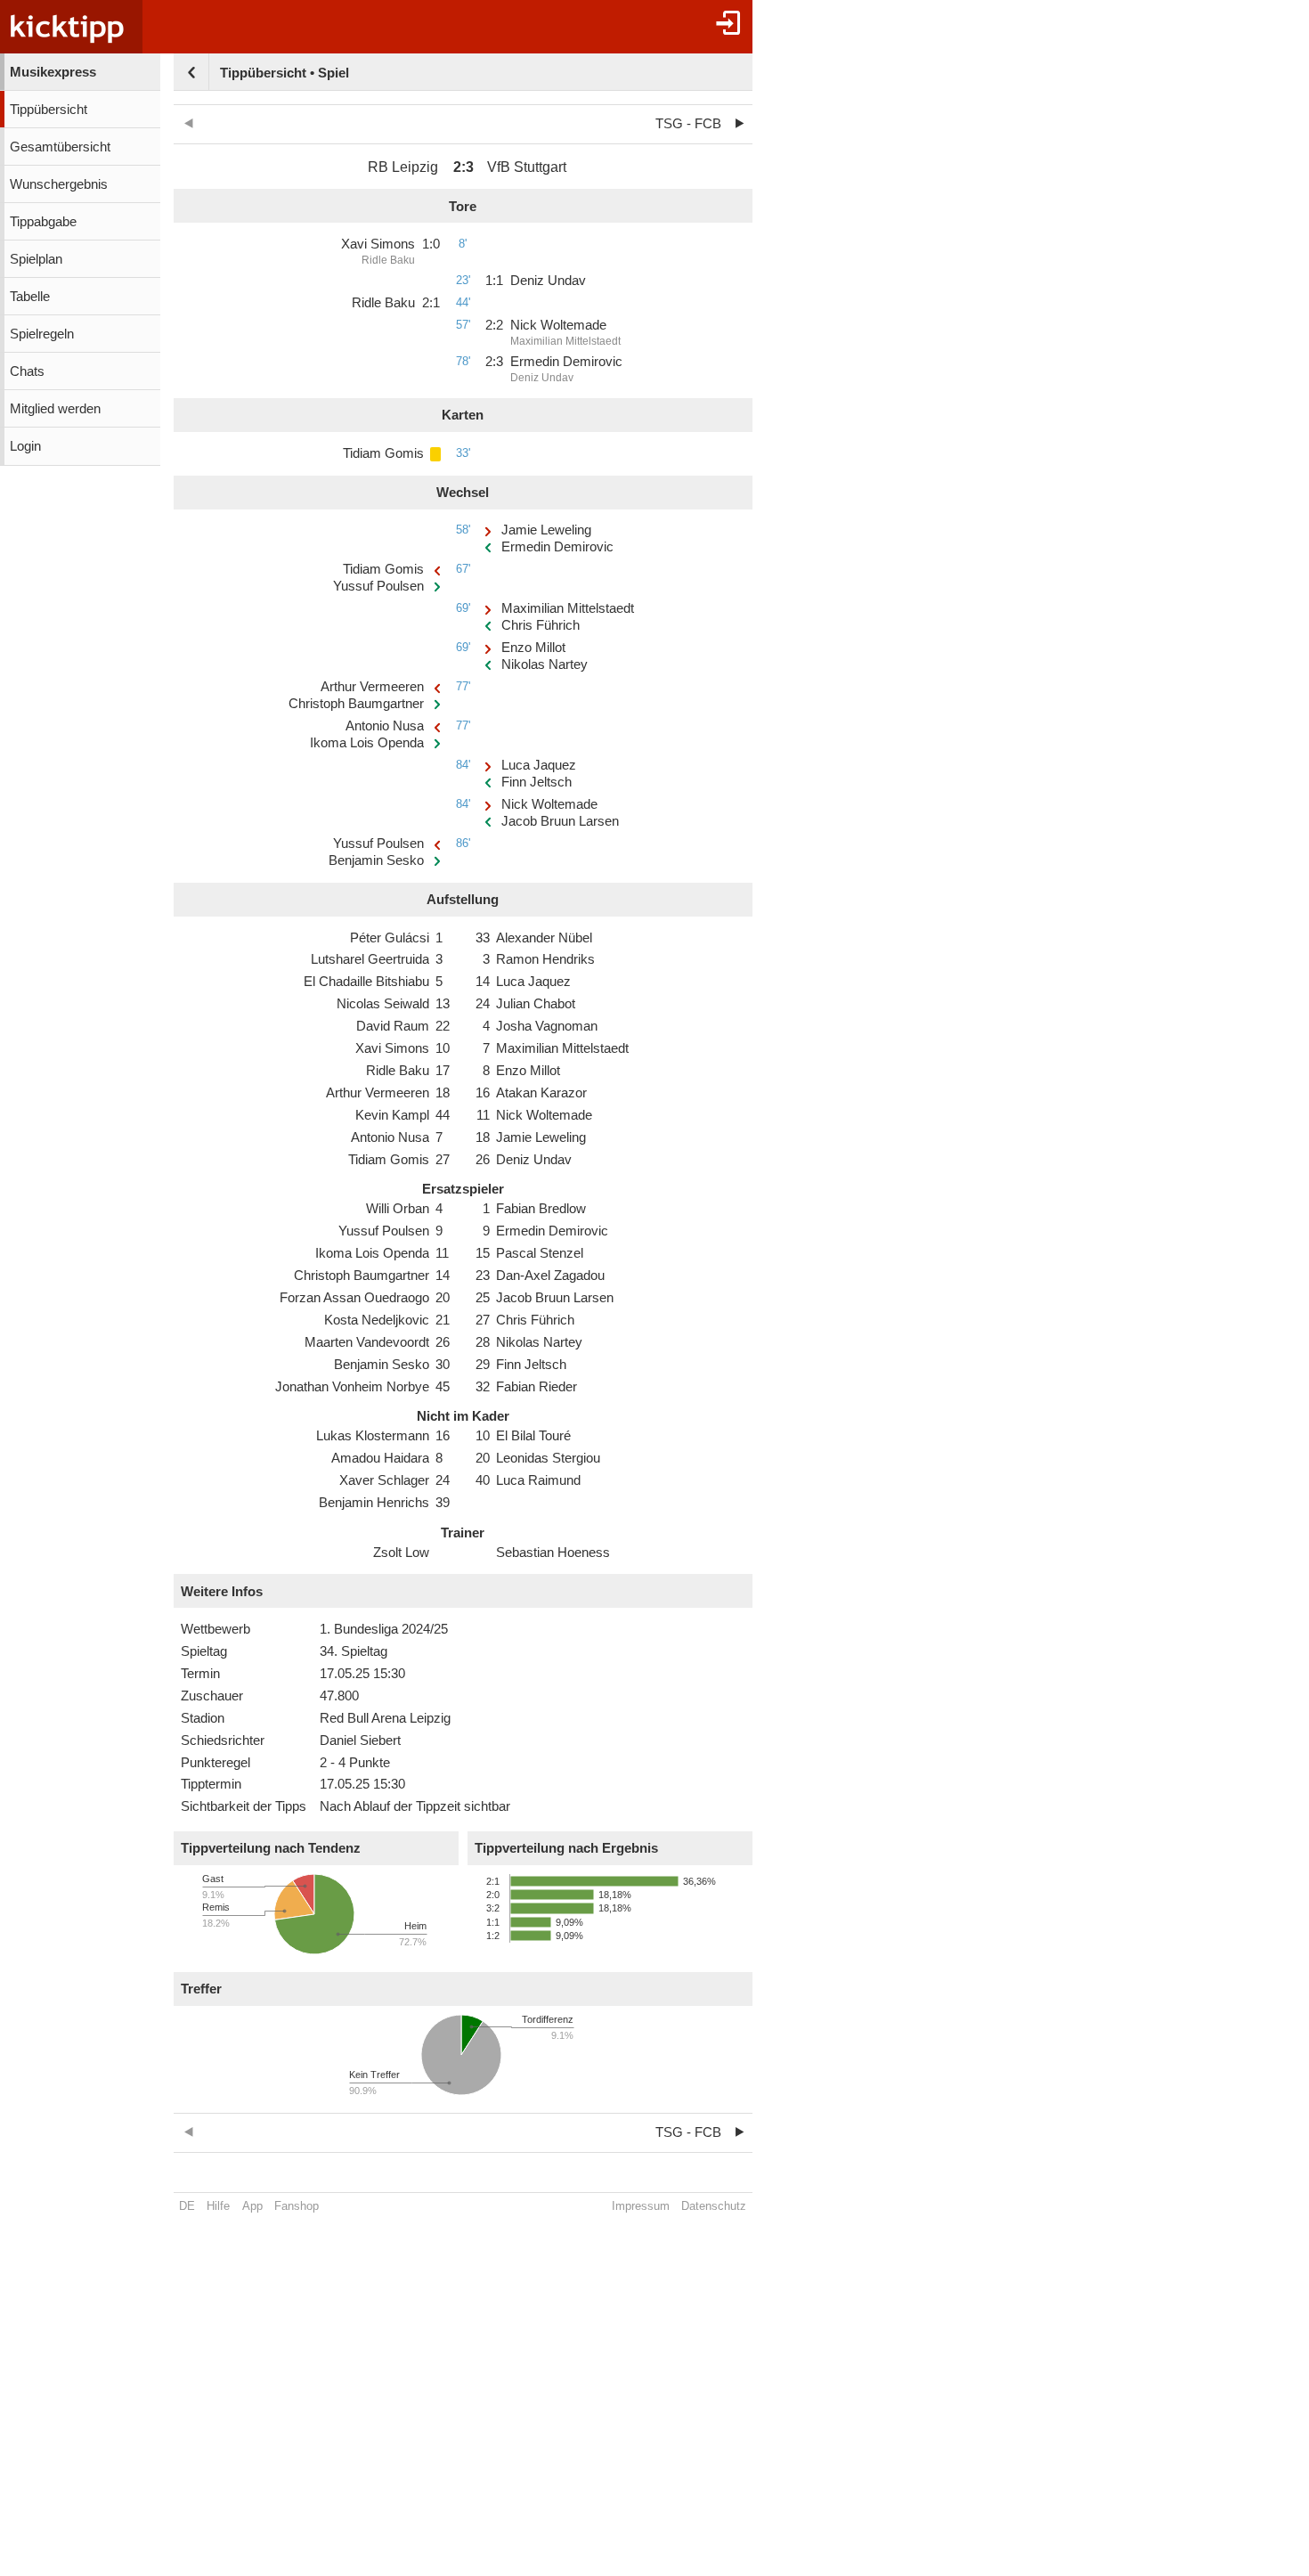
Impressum (641, 2206)
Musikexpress (53, 72)
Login (25, 446)
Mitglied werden (55, 409)
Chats (27, 371)
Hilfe (218, 2206)
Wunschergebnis (59, 184)
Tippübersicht (49, 110)
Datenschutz (714, 2206)
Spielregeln (42, 334)
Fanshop (297, 2206)
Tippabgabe (43, 222)
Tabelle (30, 297)
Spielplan (36, 259)
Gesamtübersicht (60, 147)
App (252, 2206)
